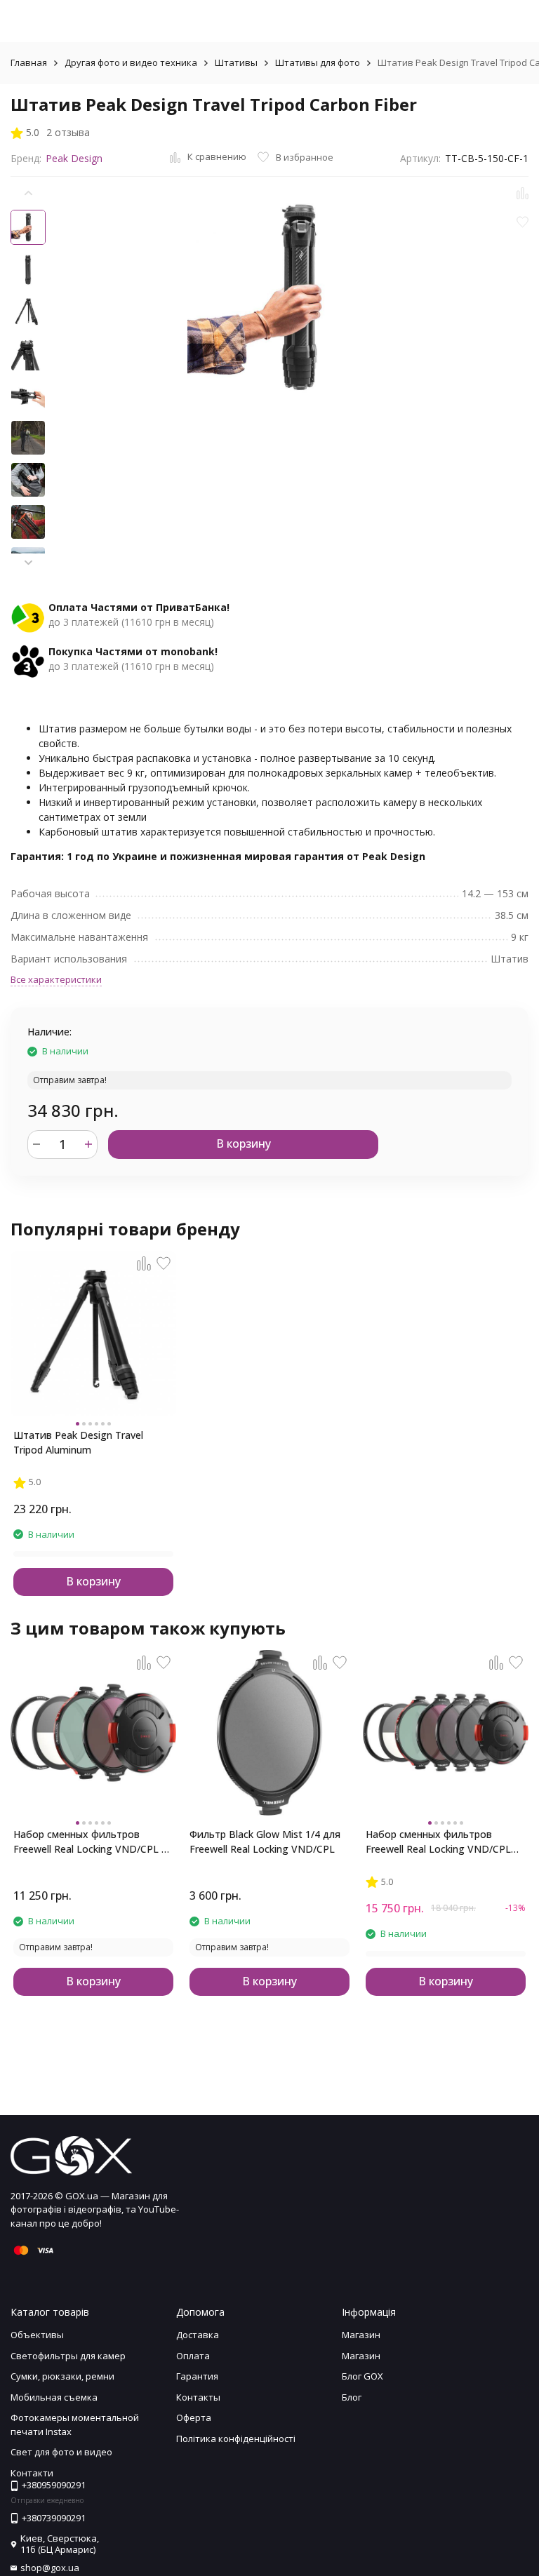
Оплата (193, 2356)
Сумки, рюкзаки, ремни (62, 2376)
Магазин (361, 2335)
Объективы (37, 2335)
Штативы (236, 62)
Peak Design (74, 158)
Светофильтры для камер (68, 2356)
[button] (28, 563)
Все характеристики (56, 979)
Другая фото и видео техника (131, 62)
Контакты (198, 2397)
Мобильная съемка (54, 2397)
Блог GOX (362, 2376)
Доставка (198, 2335)
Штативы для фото (318, 62)
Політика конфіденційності (236, 2439)
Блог (352, 2397)
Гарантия (197, 2376)
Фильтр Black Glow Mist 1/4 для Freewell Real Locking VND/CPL (265, 1842)
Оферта (194, 2417)
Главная (29, 62)
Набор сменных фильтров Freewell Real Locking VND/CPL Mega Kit (438, 1842)
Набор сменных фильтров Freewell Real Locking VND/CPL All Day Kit (93, 1842)
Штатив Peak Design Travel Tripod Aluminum (78, 1442)
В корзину (244, 1143)
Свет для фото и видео (61, 2452)
